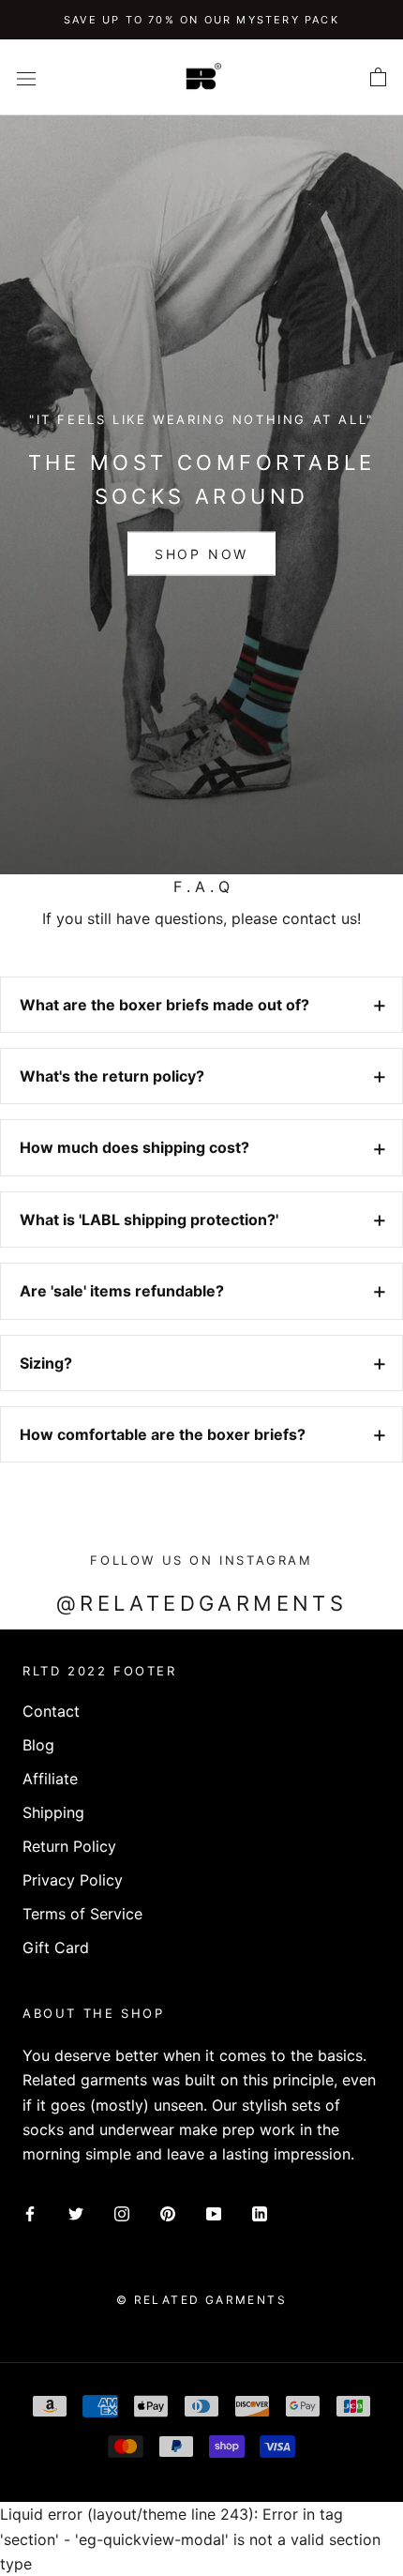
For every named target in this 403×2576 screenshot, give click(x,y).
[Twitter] (76, 2213)
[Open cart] (378, 78)
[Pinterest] (168, 2213)
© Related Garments (201, 2300)
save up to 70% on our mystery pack (201, 20)
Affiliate (50, 1779)
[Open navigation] (26, 77)
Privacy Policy (73, 1880)
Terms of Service (82, 1914)
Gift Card (56, 1947)
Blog (38, 1745)
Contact (51, 1711)
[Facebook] (30, 2213)
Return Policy (69, 1846)
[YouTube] (214, 2213)
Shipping (53, 1812)
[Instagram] (122, 2213)
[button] (201, 1005)
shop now (201, 554)
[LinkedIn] (260, 2213)
